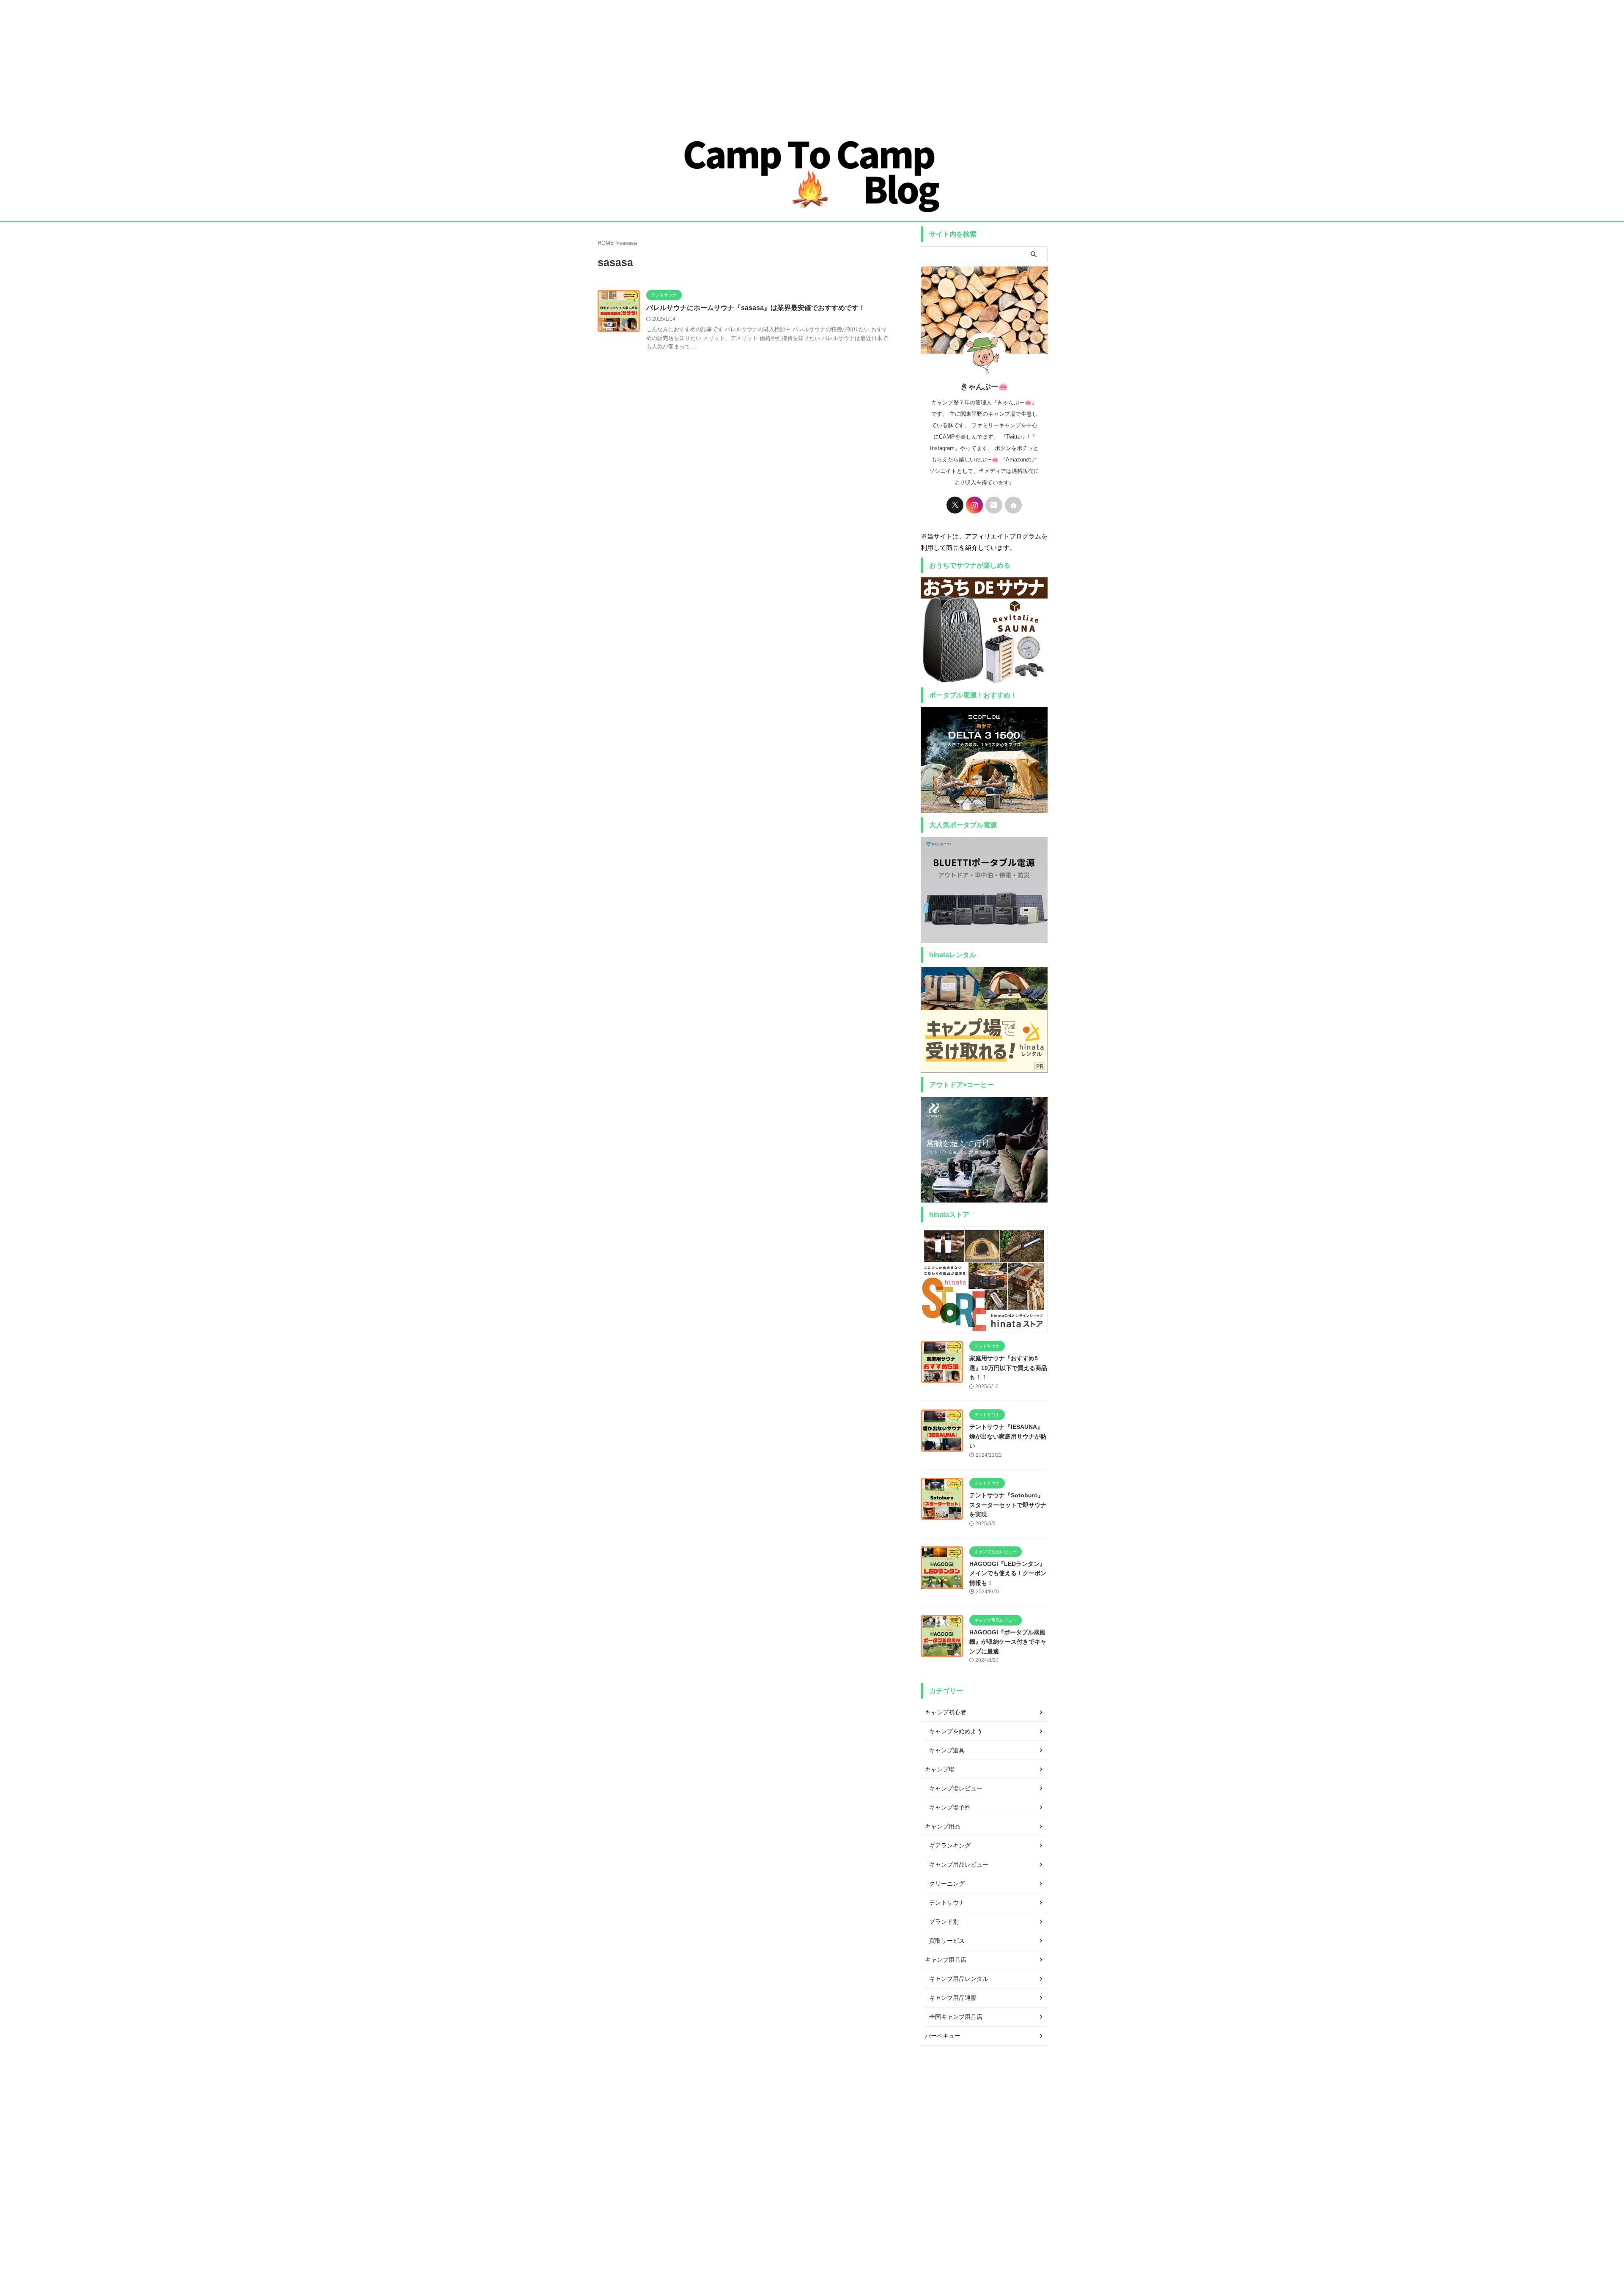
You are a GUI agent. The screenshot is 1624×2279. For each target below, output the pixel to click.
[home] (1013, 505)
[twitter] (955, 505)
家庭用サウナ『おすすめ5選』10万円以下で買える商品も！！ (1008, 1368)
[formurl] (994, 505)
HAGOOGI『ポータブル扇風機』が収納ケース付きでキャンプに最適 (1008, 1642)
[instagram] (974, 505)
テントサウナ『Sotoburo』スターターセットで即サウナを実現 (1008, 1505)
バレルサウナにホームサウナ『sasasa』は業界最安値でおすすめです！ (756, 308)
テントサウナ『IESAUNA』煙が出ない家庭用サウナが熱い (1008, 1436)
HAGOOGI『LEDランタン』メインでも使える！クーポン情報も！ (1008, 1573)
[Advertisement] (254, 59)
